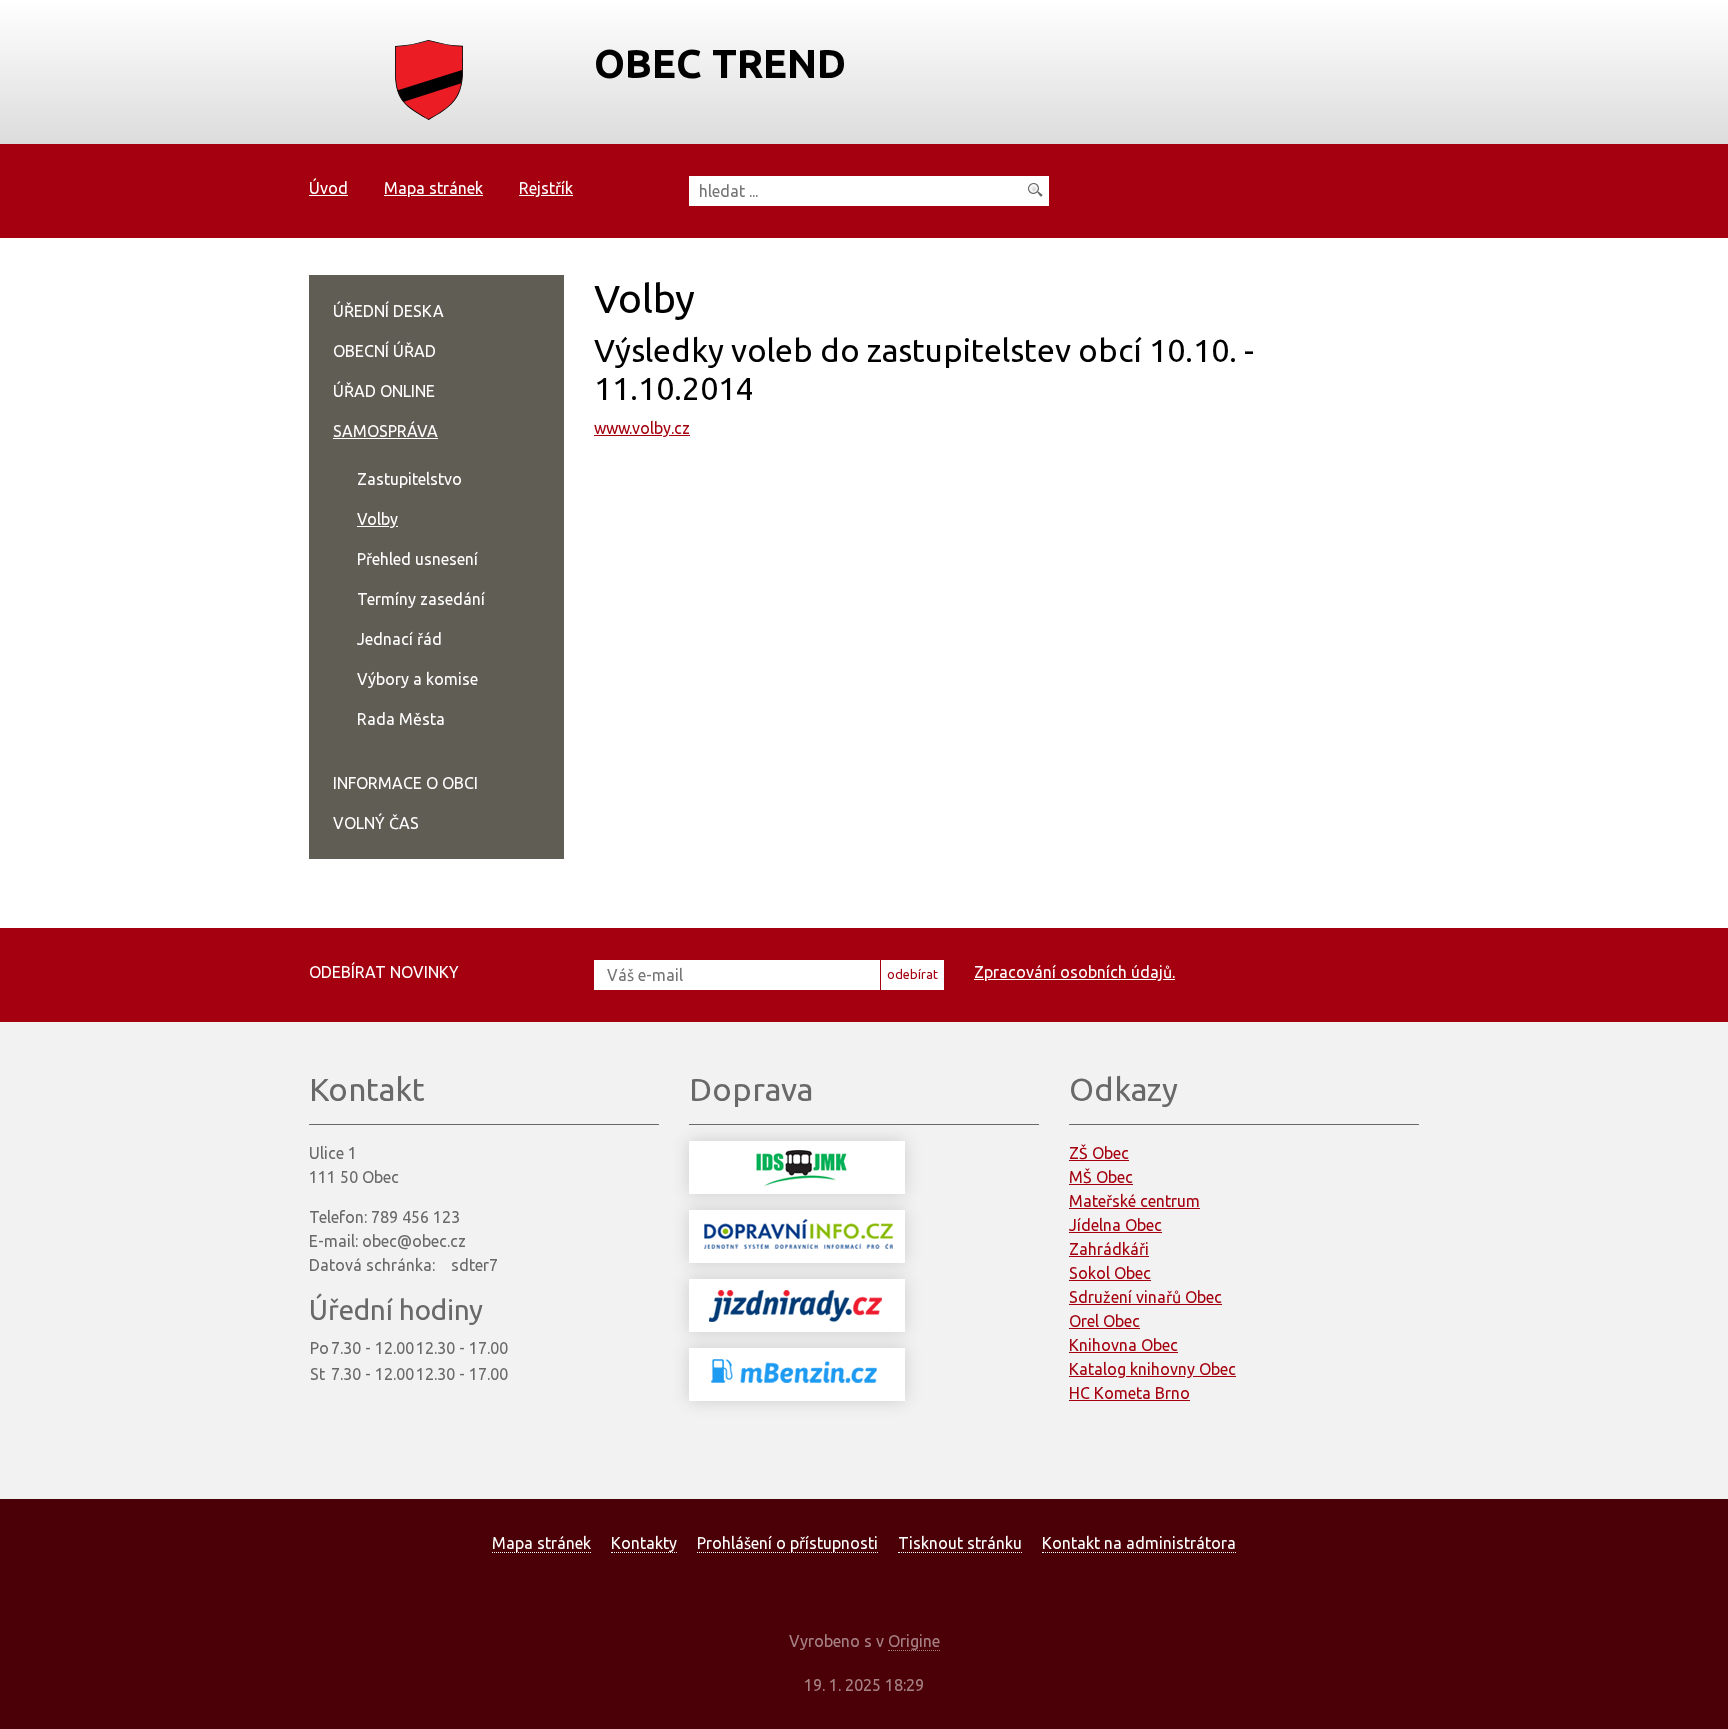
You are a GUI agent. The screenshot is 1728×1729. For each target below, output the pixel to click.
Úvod (328, 188)
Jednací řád (399, 639)
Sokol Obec (1110, 1273)
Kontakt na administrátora (1139, 1543)
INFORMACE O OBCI (405, 783)
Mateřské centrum (1134, 1201)
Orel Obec (1104, 1321)
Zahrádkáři (1109, 1249)
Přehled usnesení (417, 559)
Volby (377, 519)
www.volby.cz (642, 428)
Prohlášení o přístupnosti (787, 1543)
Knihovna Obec (1123, 1345)
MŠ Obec (1101, 1177)
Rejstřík (546, 188)
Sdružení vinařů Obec (1145, 1297)
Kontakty (644, 1543)
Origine (914, 1641)
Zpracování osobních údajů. (1074, 972)
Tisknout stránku (960, 1543)
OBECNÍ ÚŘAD (384, 351)
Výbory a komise (417, 679)
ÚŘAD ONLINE (384, 391)
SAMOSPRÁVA (385, 431)
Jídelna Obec (1115, 1225)
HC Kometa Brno (1129, 1393)
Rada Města (401, 719)
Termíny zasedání (421, 599)
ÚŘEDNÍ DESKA (388, 311)
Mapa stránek (433, 188)
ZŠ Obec (1099, 1153)
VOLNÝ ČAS (376, 823)
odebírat (912, 974)
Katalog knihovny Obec (1152, 1369)
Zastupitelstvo (409, 479)
